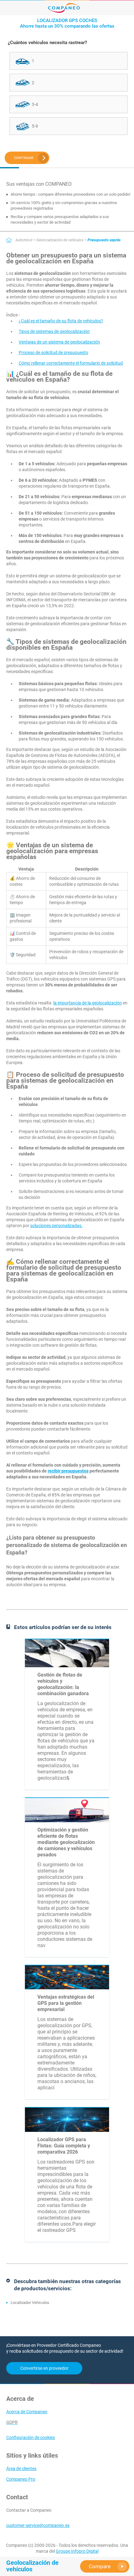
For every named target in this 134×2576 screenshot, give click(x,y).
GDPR (12, 2422)
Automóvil (24, 240)
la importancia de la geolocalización (88, 1003)
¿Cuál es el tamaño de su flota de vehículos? (61, 321)
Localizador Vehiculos (30, 2303)
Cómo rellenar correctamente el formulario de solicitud (71, 363)
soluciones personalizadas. (56, 1226)
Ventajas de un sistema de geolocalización (59, 342)
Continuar (24, 158)
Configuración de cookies (31, 2437)
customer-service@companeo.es (38, 2525)
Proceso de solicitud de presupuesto (53, 353)
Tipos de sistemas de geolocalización (54, 331)
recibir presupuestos (68, 1471)
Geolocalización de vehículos (60, 240)
